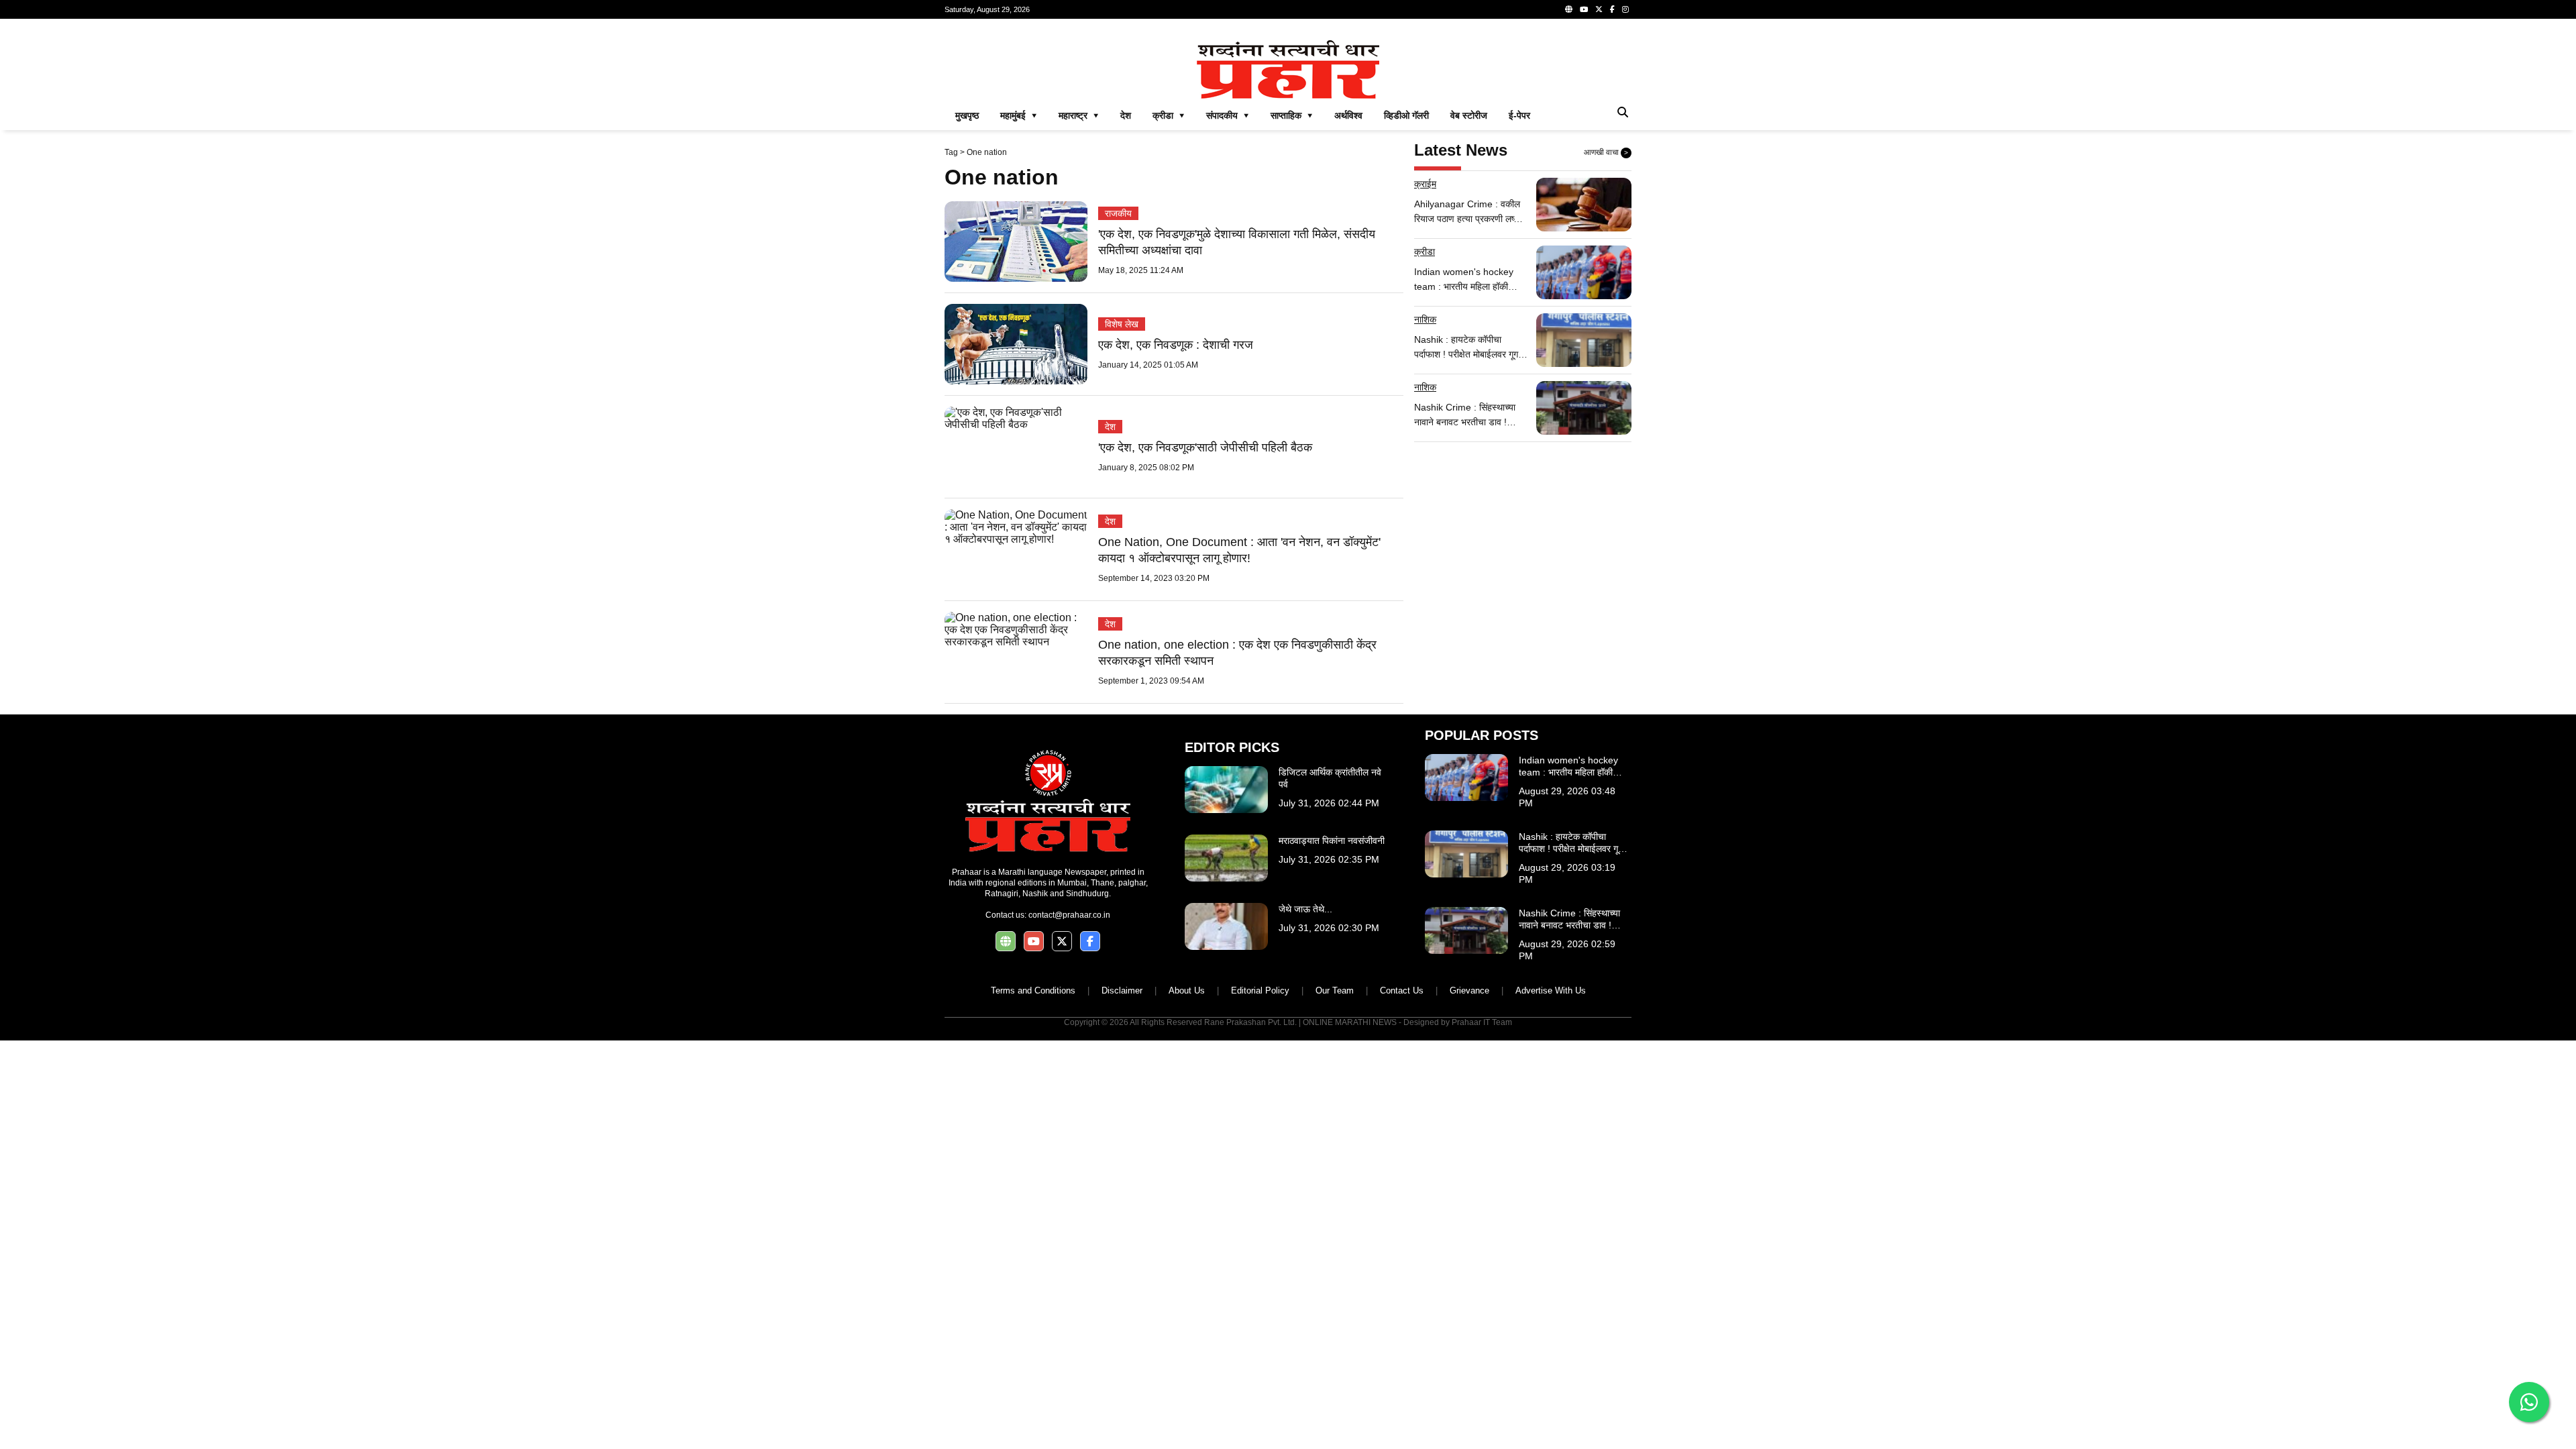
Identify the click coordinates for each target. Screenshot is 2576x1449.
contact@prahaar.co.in (1069, 915)
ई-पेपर (1519, 115)
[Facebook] (1612, 9)
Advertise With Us (1551, 990)
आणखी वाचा (1606, 152)
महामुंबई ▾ (1019, 115)
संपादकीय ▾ (1228, 115)
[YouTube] (1584, 9)
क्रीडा (1425, 252)
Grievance (1469, 990)
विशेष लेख (1122, 324)
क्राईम (1425, 184)
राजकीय (1118, 213)
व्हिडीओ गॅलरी (1406, 115)
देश (1126, 115)
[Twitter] (1599, 9)
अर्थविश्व (1348, 115)
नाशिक (1425, 319)
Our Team (1335, 990)
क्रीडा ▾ (1169, 115)
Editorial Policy (1260, 990)
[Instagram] (1625, 9)
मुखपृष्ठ (967, 115)
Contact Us (1402, 990)
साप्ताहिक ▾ (1292, 115)
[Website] (1569, 9)
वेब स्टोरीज (1469, 115)
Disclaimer (1122, 990)
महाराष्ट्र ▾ (1079, 115)
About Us (1187, 990)
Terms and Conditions (1033, 990)
